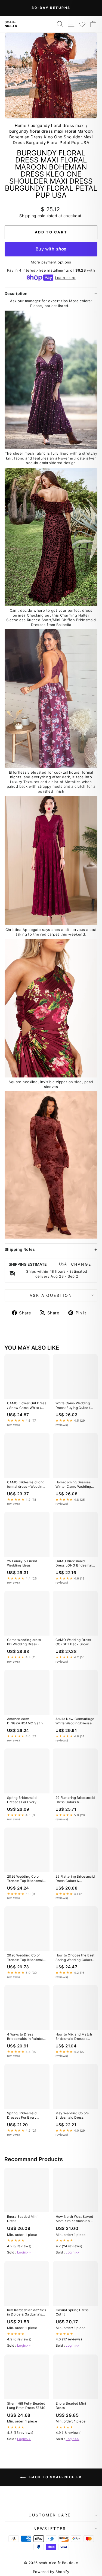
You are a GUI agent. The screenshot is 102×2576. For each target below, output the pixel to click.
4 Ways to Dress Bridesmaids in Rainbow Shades (26, 2037)
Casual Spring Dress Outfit (72, 2312)
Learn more (65, 278)
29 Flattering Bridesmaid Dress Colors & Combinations (75, 1800)
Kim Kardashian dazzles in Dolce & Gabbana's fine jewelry (27, 2313)
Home (21, 126)
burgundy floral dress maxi (58, 126)
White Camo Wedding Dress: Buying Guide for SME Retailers (75, 1406)
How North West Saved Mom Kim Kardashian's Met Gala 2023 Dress (75, 2219)
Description (16, 293)
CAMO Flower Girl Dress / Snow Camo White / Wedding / (27, 1406)
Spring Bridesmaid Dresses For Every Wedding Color (22, 1800)
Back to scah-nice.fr (55, 2477)
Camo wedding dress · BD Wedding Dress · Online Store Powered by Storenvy (25, 1642)
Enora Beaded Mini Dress (22, 2219)
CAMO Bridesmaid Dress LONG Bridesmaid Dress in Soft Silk (75, 1564)
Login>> (24, 2252)
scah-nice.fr (11, 24)
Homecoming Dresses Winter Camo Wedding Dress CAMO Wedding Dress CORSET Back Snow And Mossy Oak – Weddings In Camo (75, 1485)
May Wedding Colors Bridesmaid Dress (72, 2115)
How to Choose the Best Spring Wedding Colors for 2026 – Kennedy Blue (75, 1958)
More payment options (51, 262)
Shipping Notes (20, 1249)
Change (81, 1264)
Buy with (51, 249)
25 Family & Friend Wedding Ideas (22, 1563)
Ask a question (51, 1295)
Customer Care (50, 2515)
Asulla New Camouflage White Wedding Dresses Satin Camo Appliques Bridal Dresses (75, 1721)
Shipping (28, 216)
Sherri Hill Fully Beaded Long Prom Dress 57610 (26, 2406)
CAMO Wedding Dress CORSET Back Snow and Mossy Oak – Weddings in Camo (73, 1642)
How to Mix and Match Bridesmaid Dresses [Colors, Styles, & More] (75, 2037)
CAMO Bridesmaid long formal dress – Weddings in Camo (27, 1485)
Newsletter (50, 2528)
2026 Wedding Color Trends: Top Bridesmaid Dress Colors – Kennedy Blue (26, 1879)
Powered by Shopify (51, 2572)
